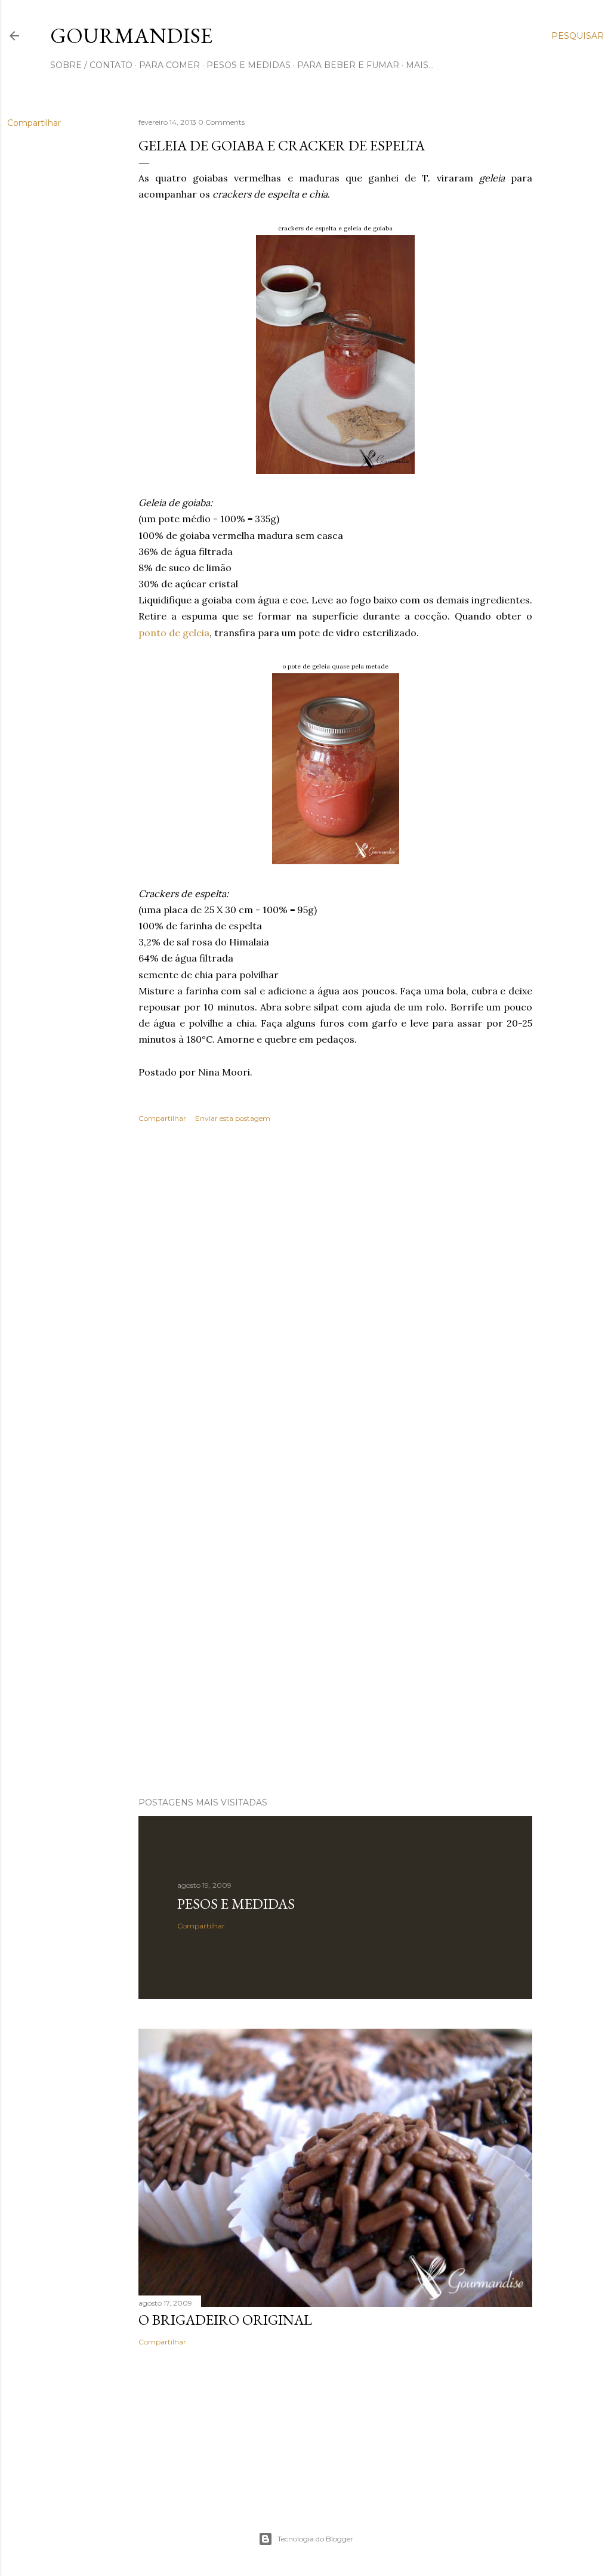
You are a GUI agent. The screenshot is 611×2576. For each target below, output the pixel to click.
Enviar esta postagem (233, 1118)
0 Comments (221, 122)
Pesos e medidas (236, 1904)
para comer (169, 65)
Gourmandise (131, 36)
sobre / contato (91, 65)
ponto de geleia (174, 633)
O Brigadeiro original (225, 2320)
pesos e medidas (249, 65)
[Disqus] (335, 1305)
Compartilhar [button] (34, 123)
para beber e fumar (348, 65)
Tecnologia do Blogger (315, 2539)
